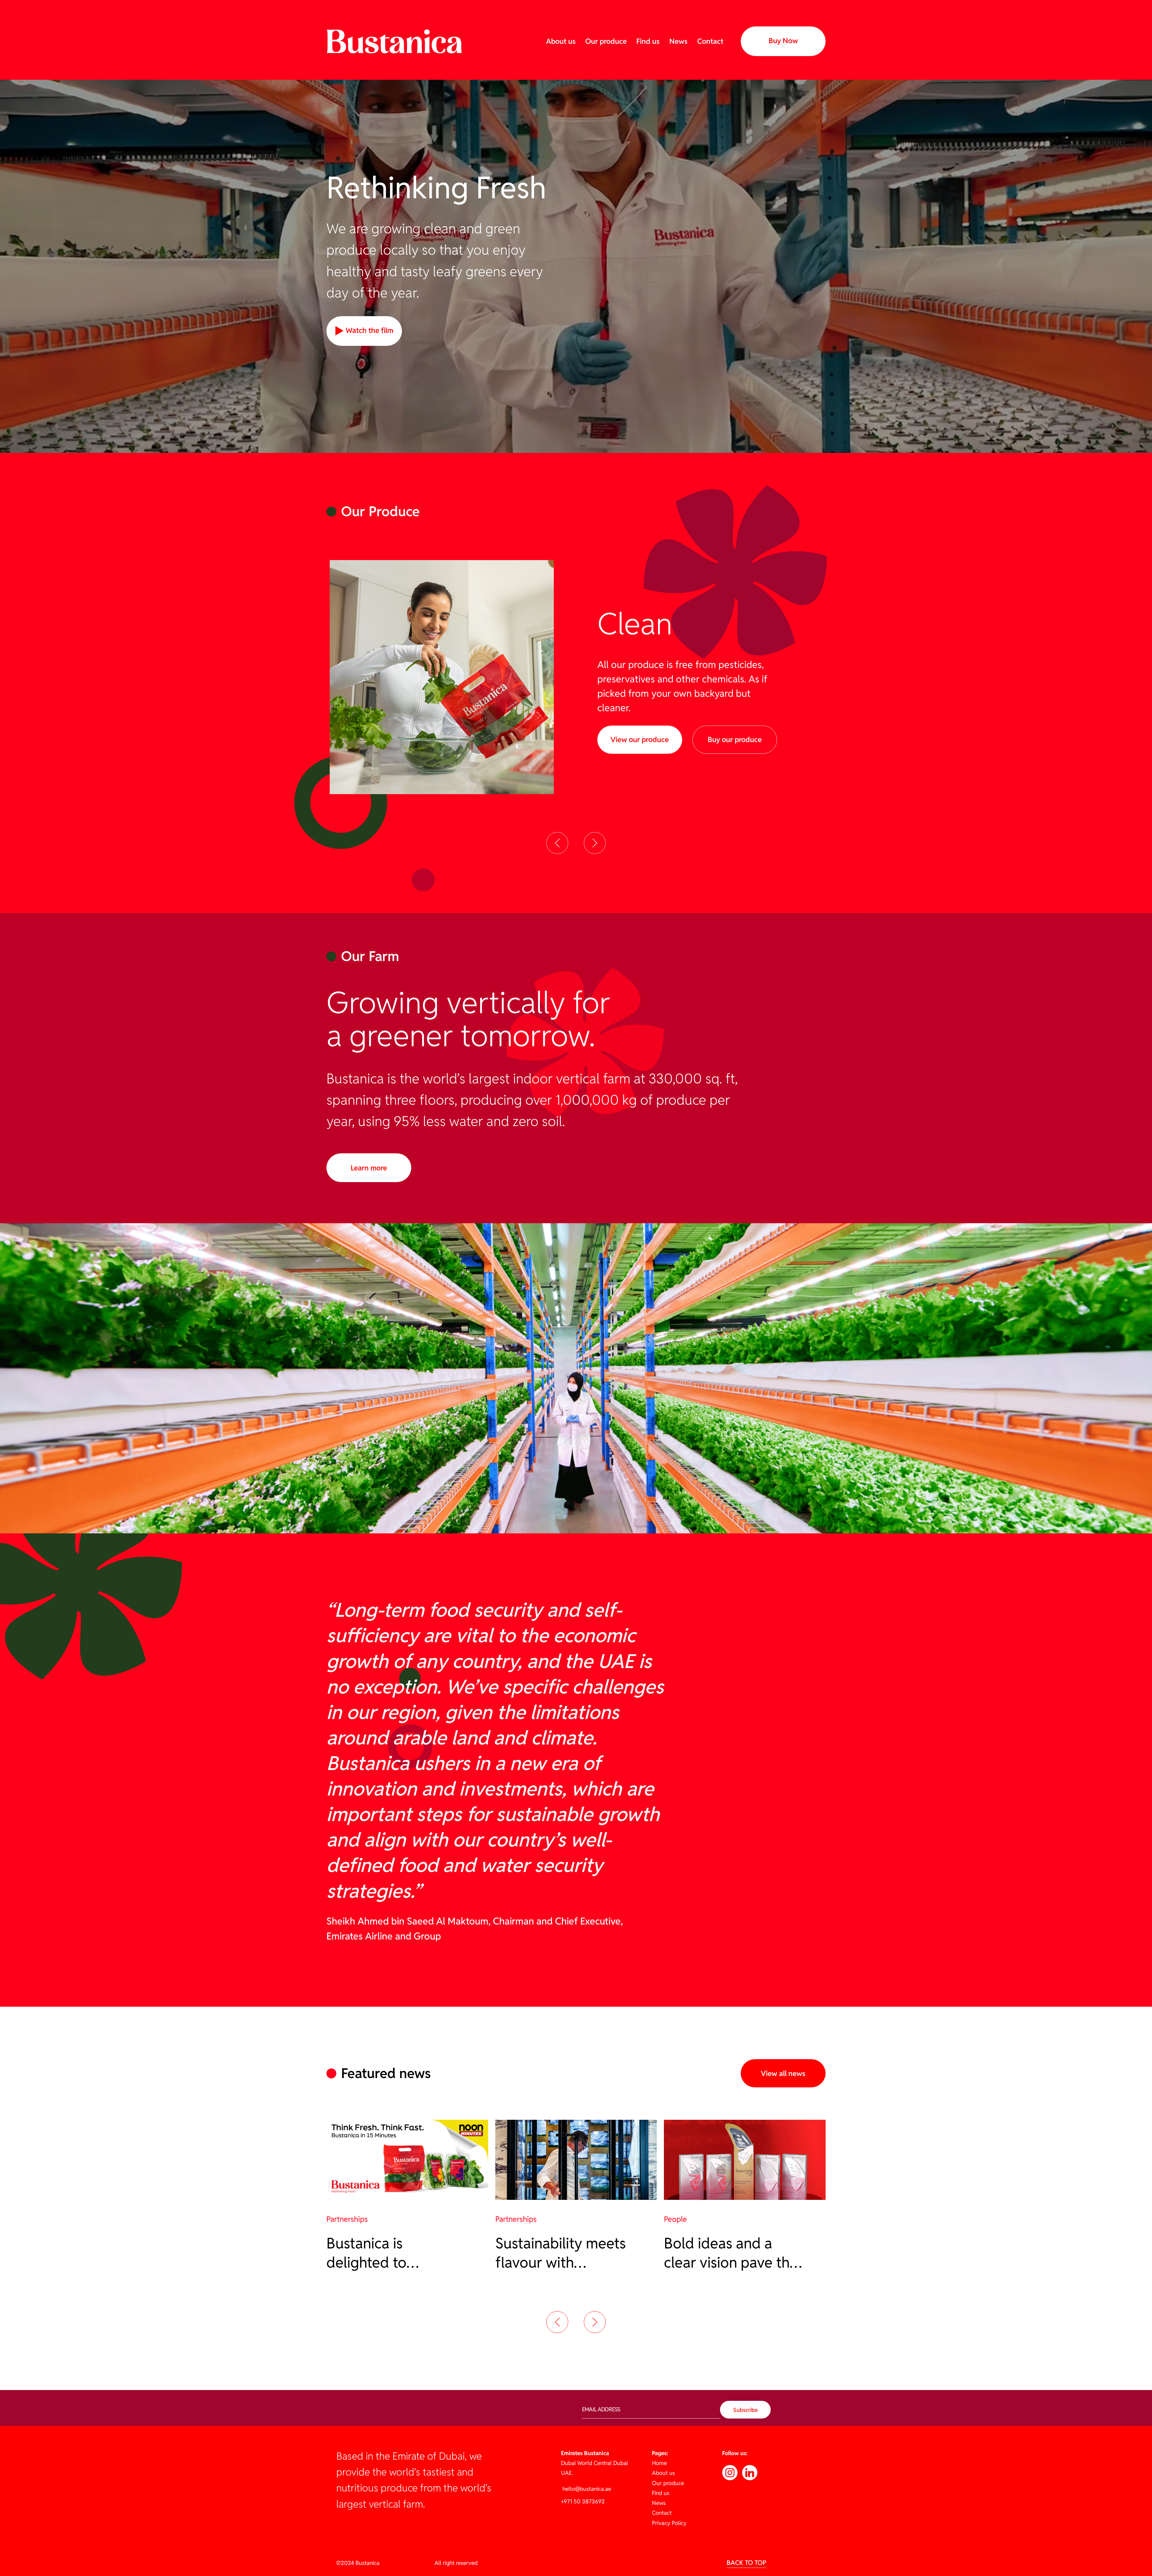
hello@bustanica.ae (586, 2489)
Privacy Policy (669, 2523)
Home (659, 2463)
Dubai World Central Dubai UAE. (594, 2463)
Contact (710, 41)
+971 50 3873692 (583, 2501)
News (678, 41)
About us (561, 41)
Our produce (606, 41)
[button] (557, 843)
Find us (648, 41)
